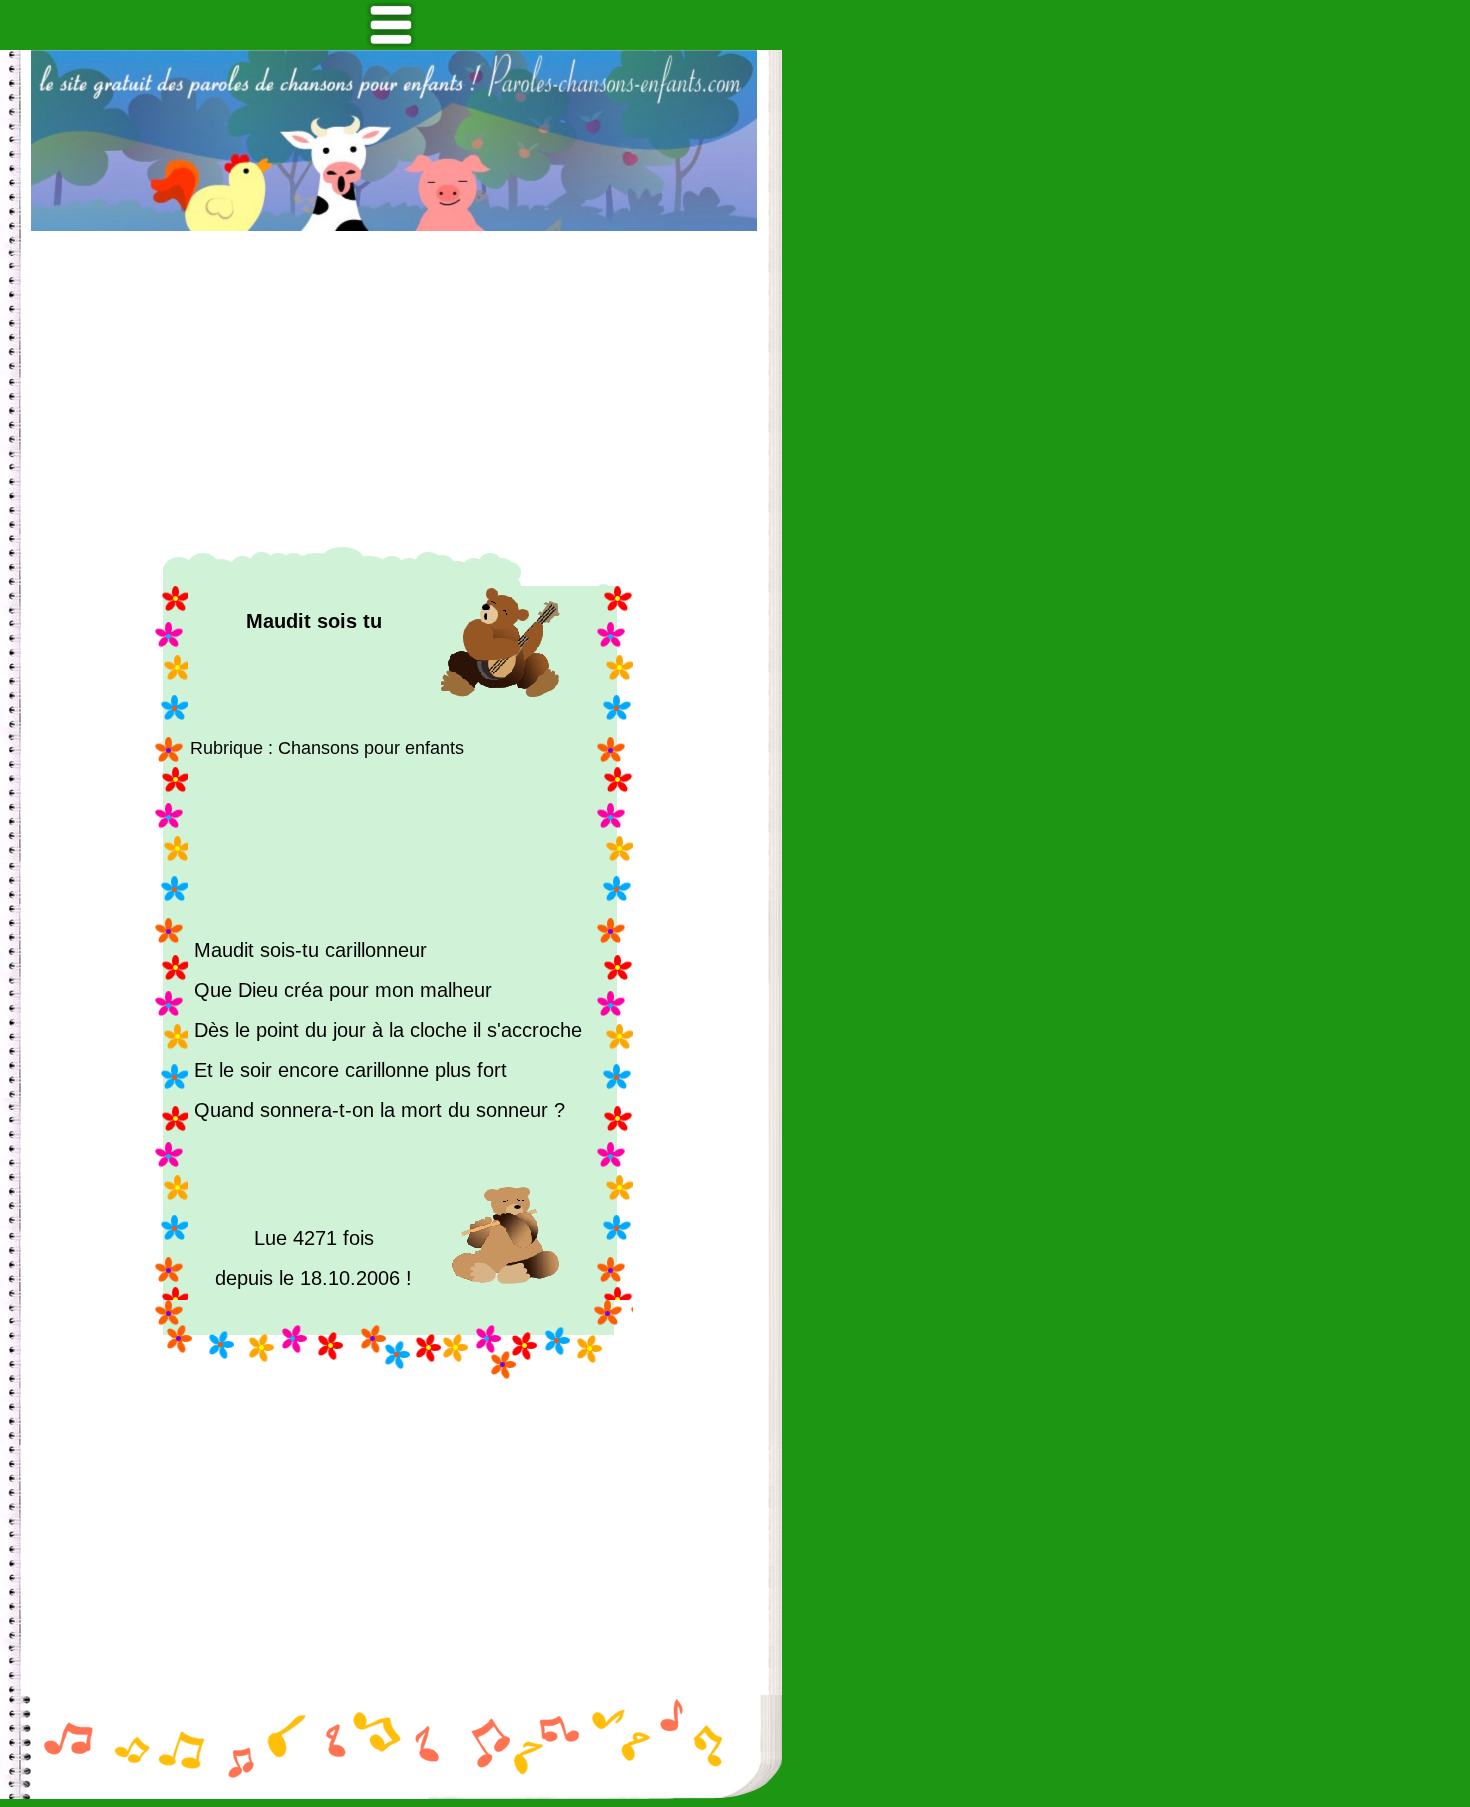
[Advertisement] (394, 389)
